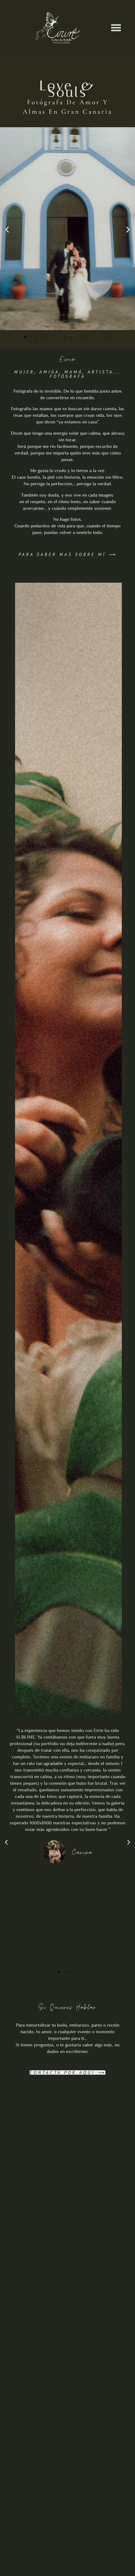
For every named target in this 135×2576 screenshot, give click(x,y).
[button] (116, 27)
